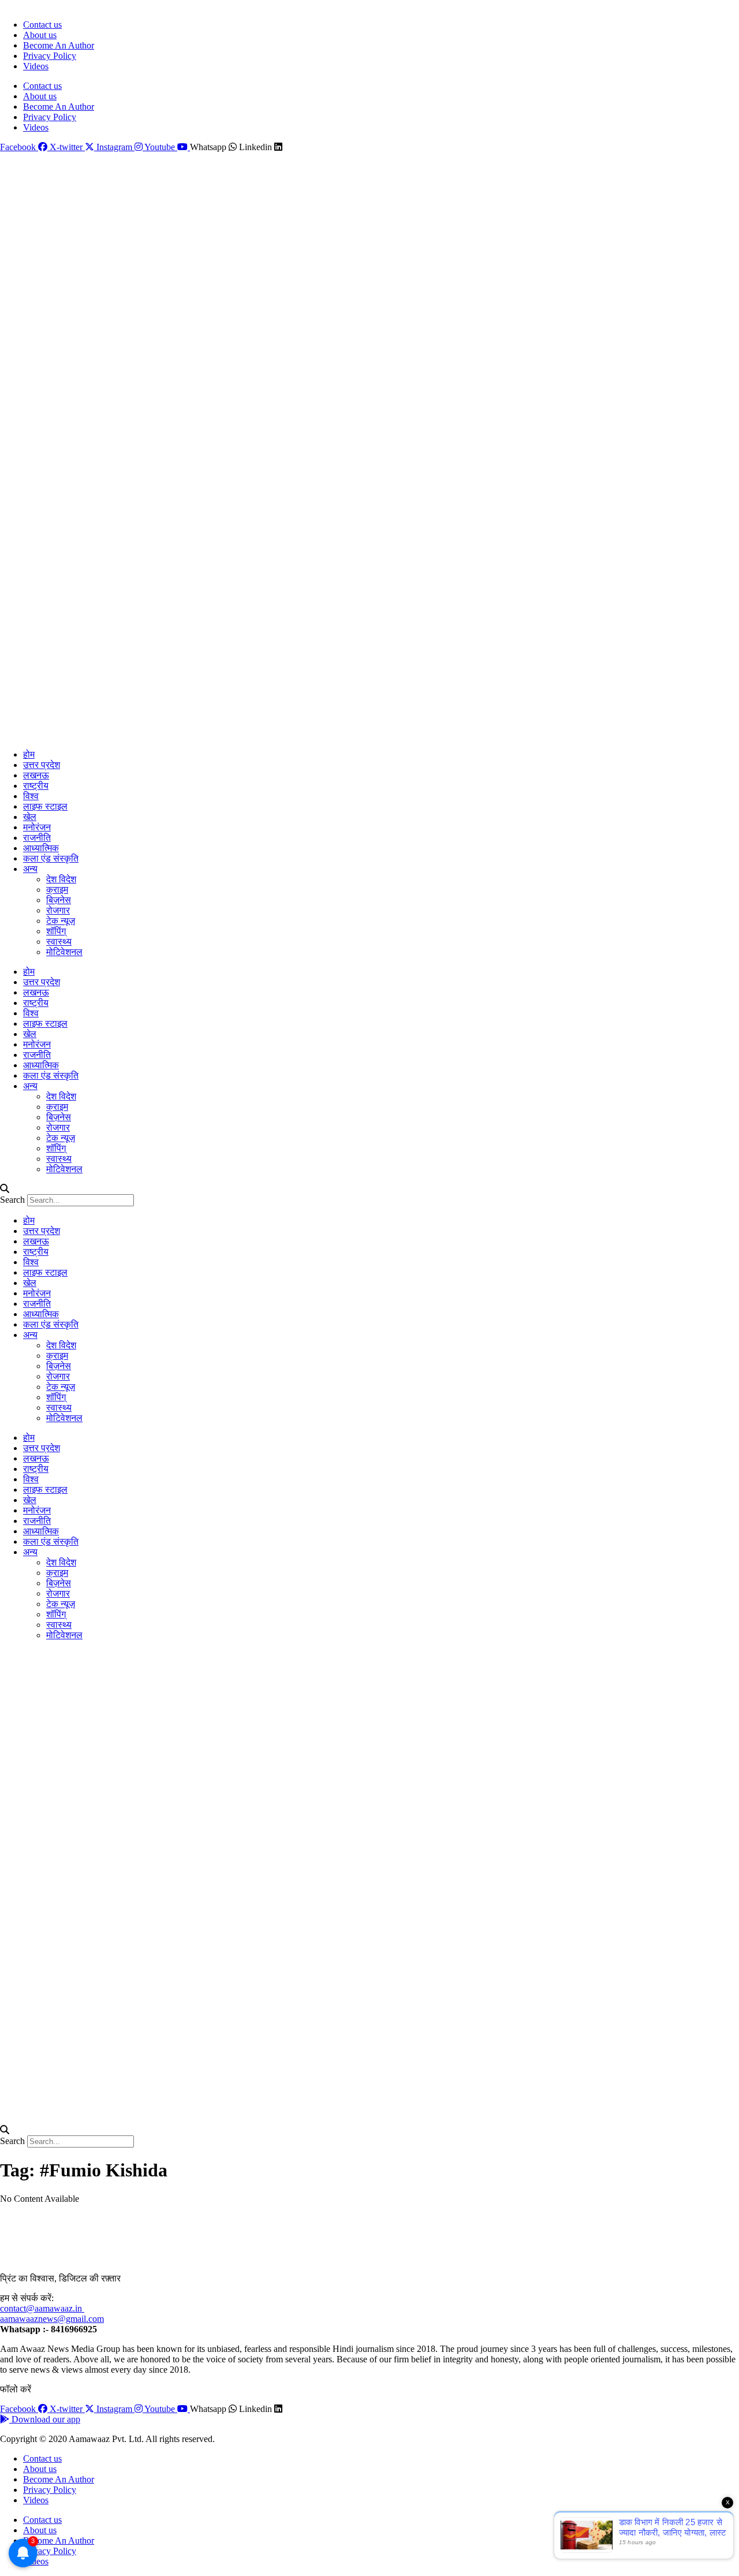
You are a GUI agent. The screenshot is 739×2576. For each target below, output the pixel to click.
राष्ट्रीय (36, 786)
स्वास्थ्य (59, 942)
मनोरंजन (37, 827)
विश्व (31, 796)
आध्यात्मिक (41, 848)
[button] (369, 1189)
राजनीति (37, 838)
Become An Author (59, 45)
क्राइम (57, 890)
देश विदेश (61, 879)
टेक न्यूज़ (61, 921)
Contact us (42, 25)
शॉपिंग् (56, 931)
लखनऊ (36, 775)
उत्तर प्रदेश (42, 765)
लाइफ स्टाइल (45, 806)
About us (40, 35)
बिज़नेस (59, 900)
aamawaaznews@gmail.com (52, 2319)
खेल (30, 817)
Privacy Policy (50, 56)
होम (29, 754)
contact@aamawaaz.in (42, 2308)
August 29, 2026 (27, 5)
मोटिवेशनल (64, 952)
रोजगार (58, 910)
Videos (36, 66)
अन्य (30, 869)
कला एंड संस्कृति (51, 858)
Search (12, 1200)
